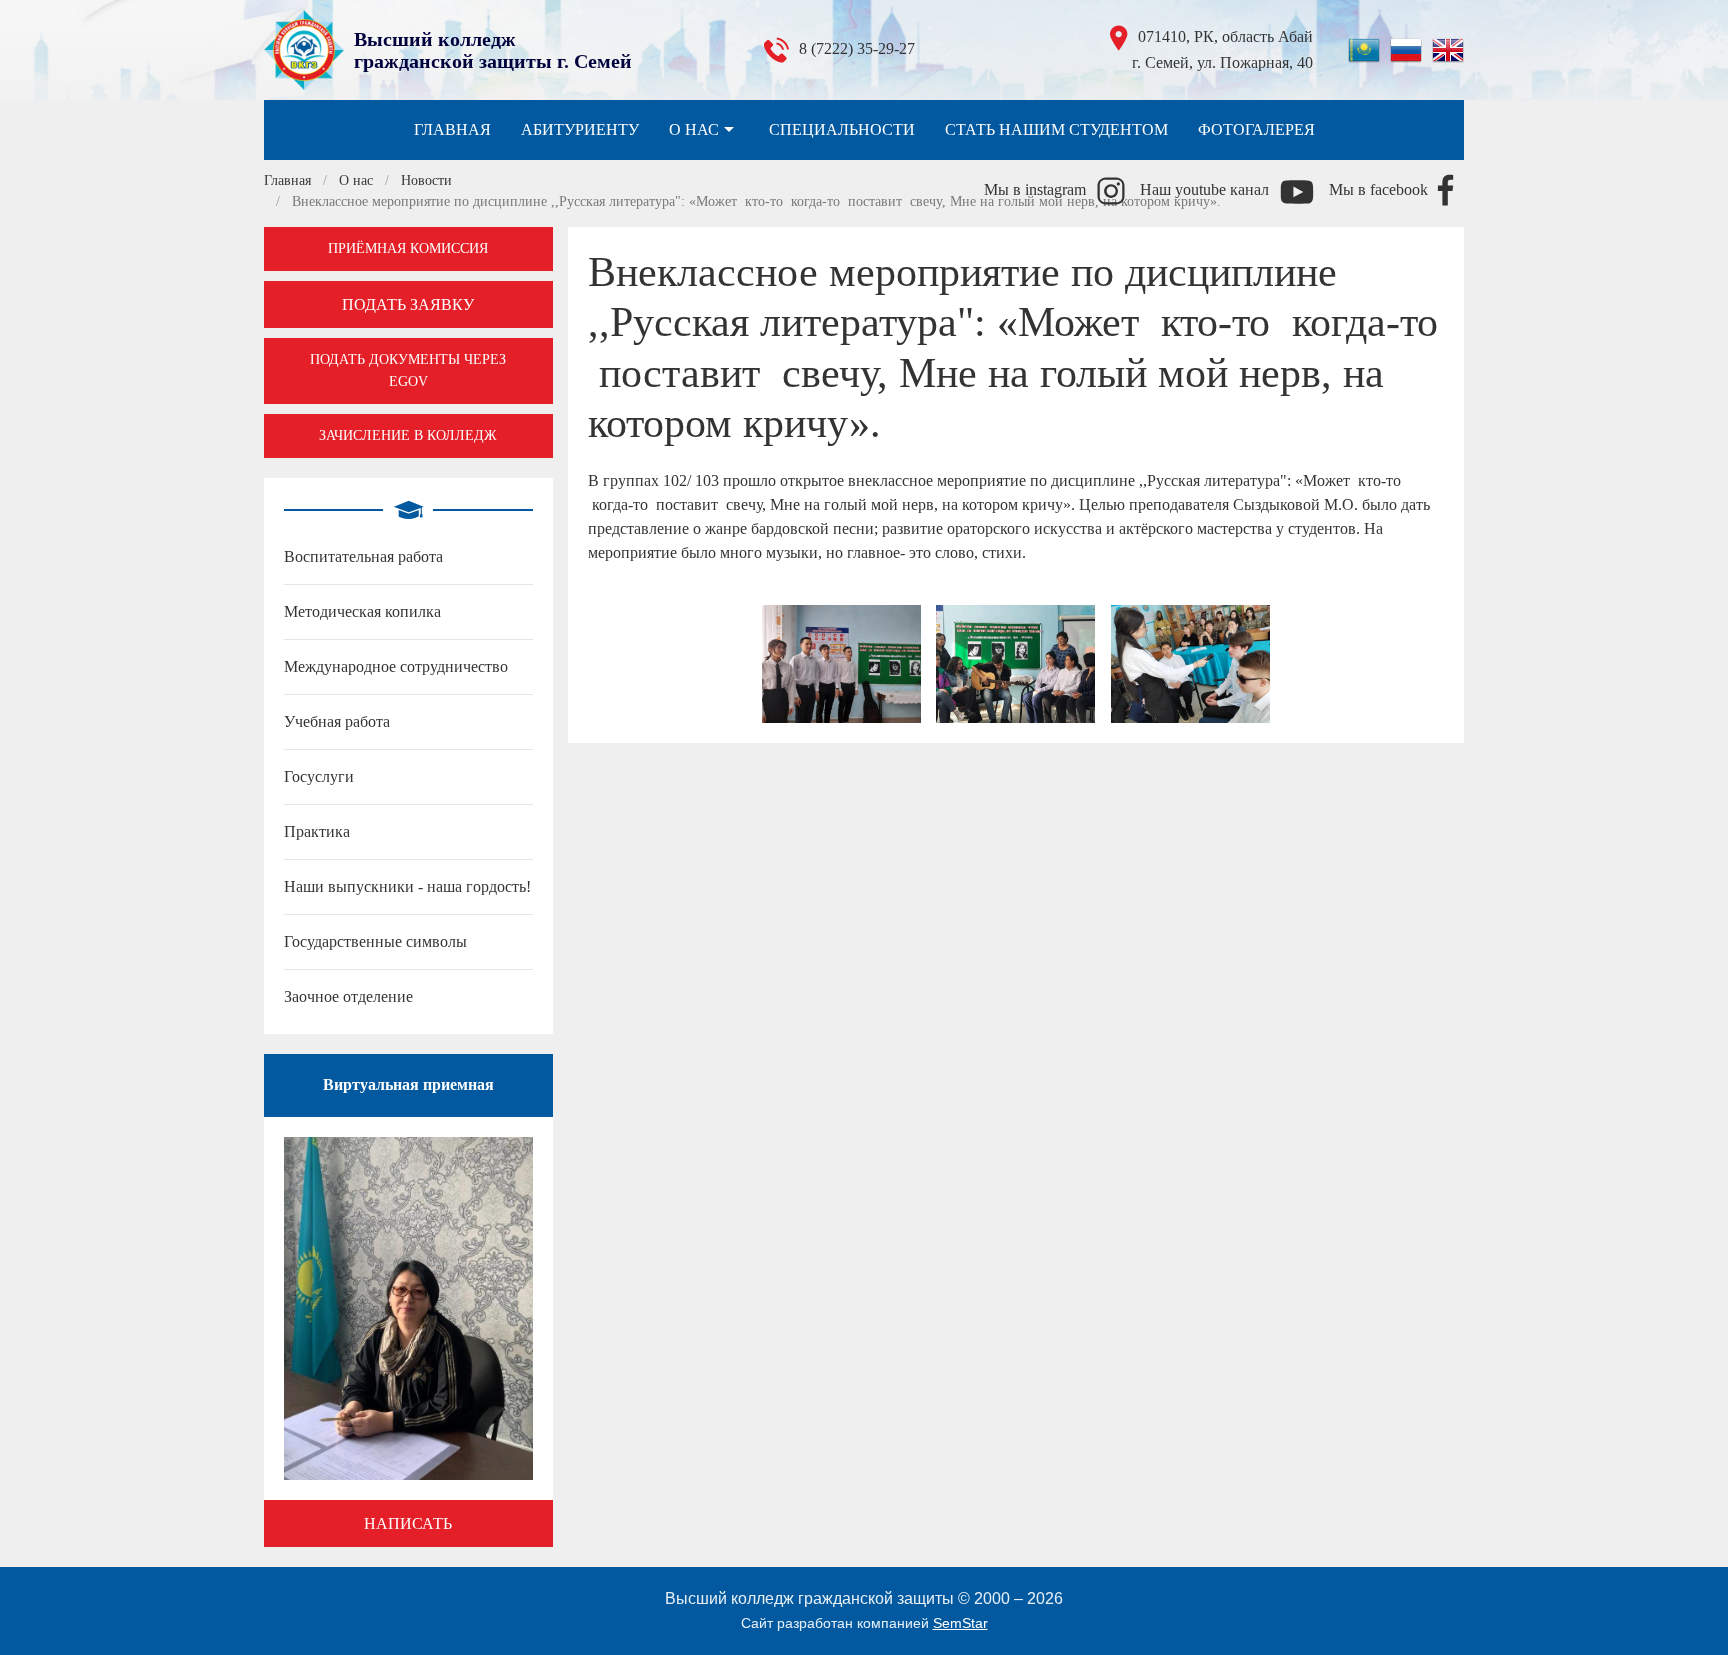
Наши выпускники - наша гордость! (407, 886)
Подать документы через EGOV (408, 370)
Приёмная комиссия (408, 248)
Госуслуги (319, 776)
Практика (317, 831)
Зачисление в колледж (408, 435)
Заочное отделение (348, 996)
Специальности (842, 129)
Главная (452, 129)
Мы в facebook (1378, 189)
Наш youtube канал (1204, 189)
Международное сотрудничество (396, 666)
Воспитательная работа (363, 556)
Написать (408, 1523)
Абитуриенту (580, 129)
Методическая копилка (362, 611)
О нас (694, 129)
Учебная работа (337, 721)
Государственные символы (375, 941)
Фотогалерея (1256, 129)
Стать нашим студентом (1056, 129)
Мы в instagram (1035, 189)
